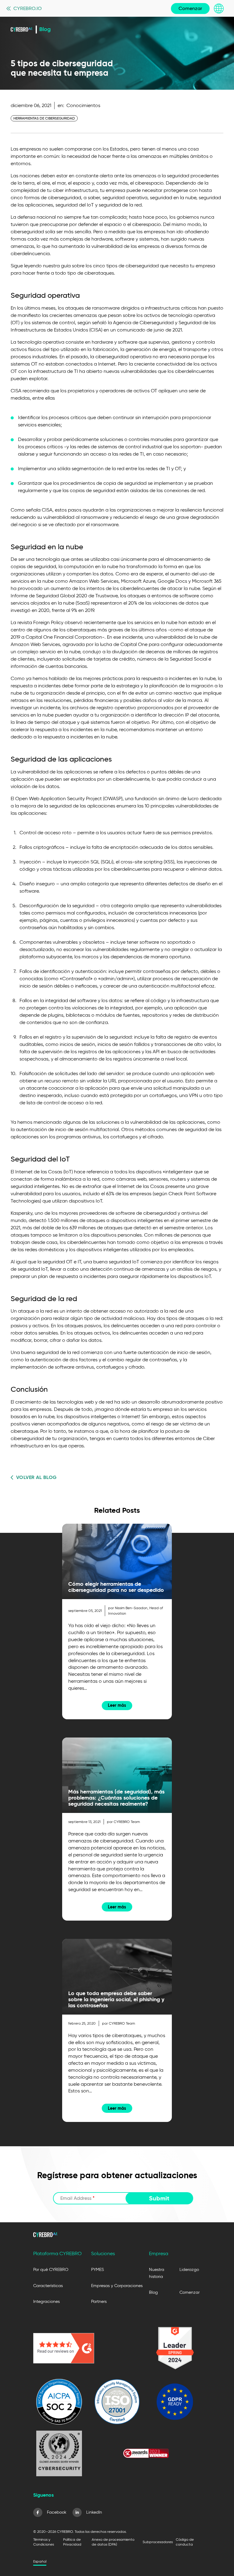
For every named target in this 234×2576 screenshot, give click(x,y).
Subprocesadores (158, 2542)
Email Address (77, 2198)
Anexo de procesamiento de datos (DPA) (113, 2542)
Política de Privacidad (72, 2542)
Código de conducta (185, 2542)
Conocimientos (83, 105)
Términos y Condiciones (44, 2542)
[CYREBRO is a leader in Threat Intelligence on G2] (175, 2348)
